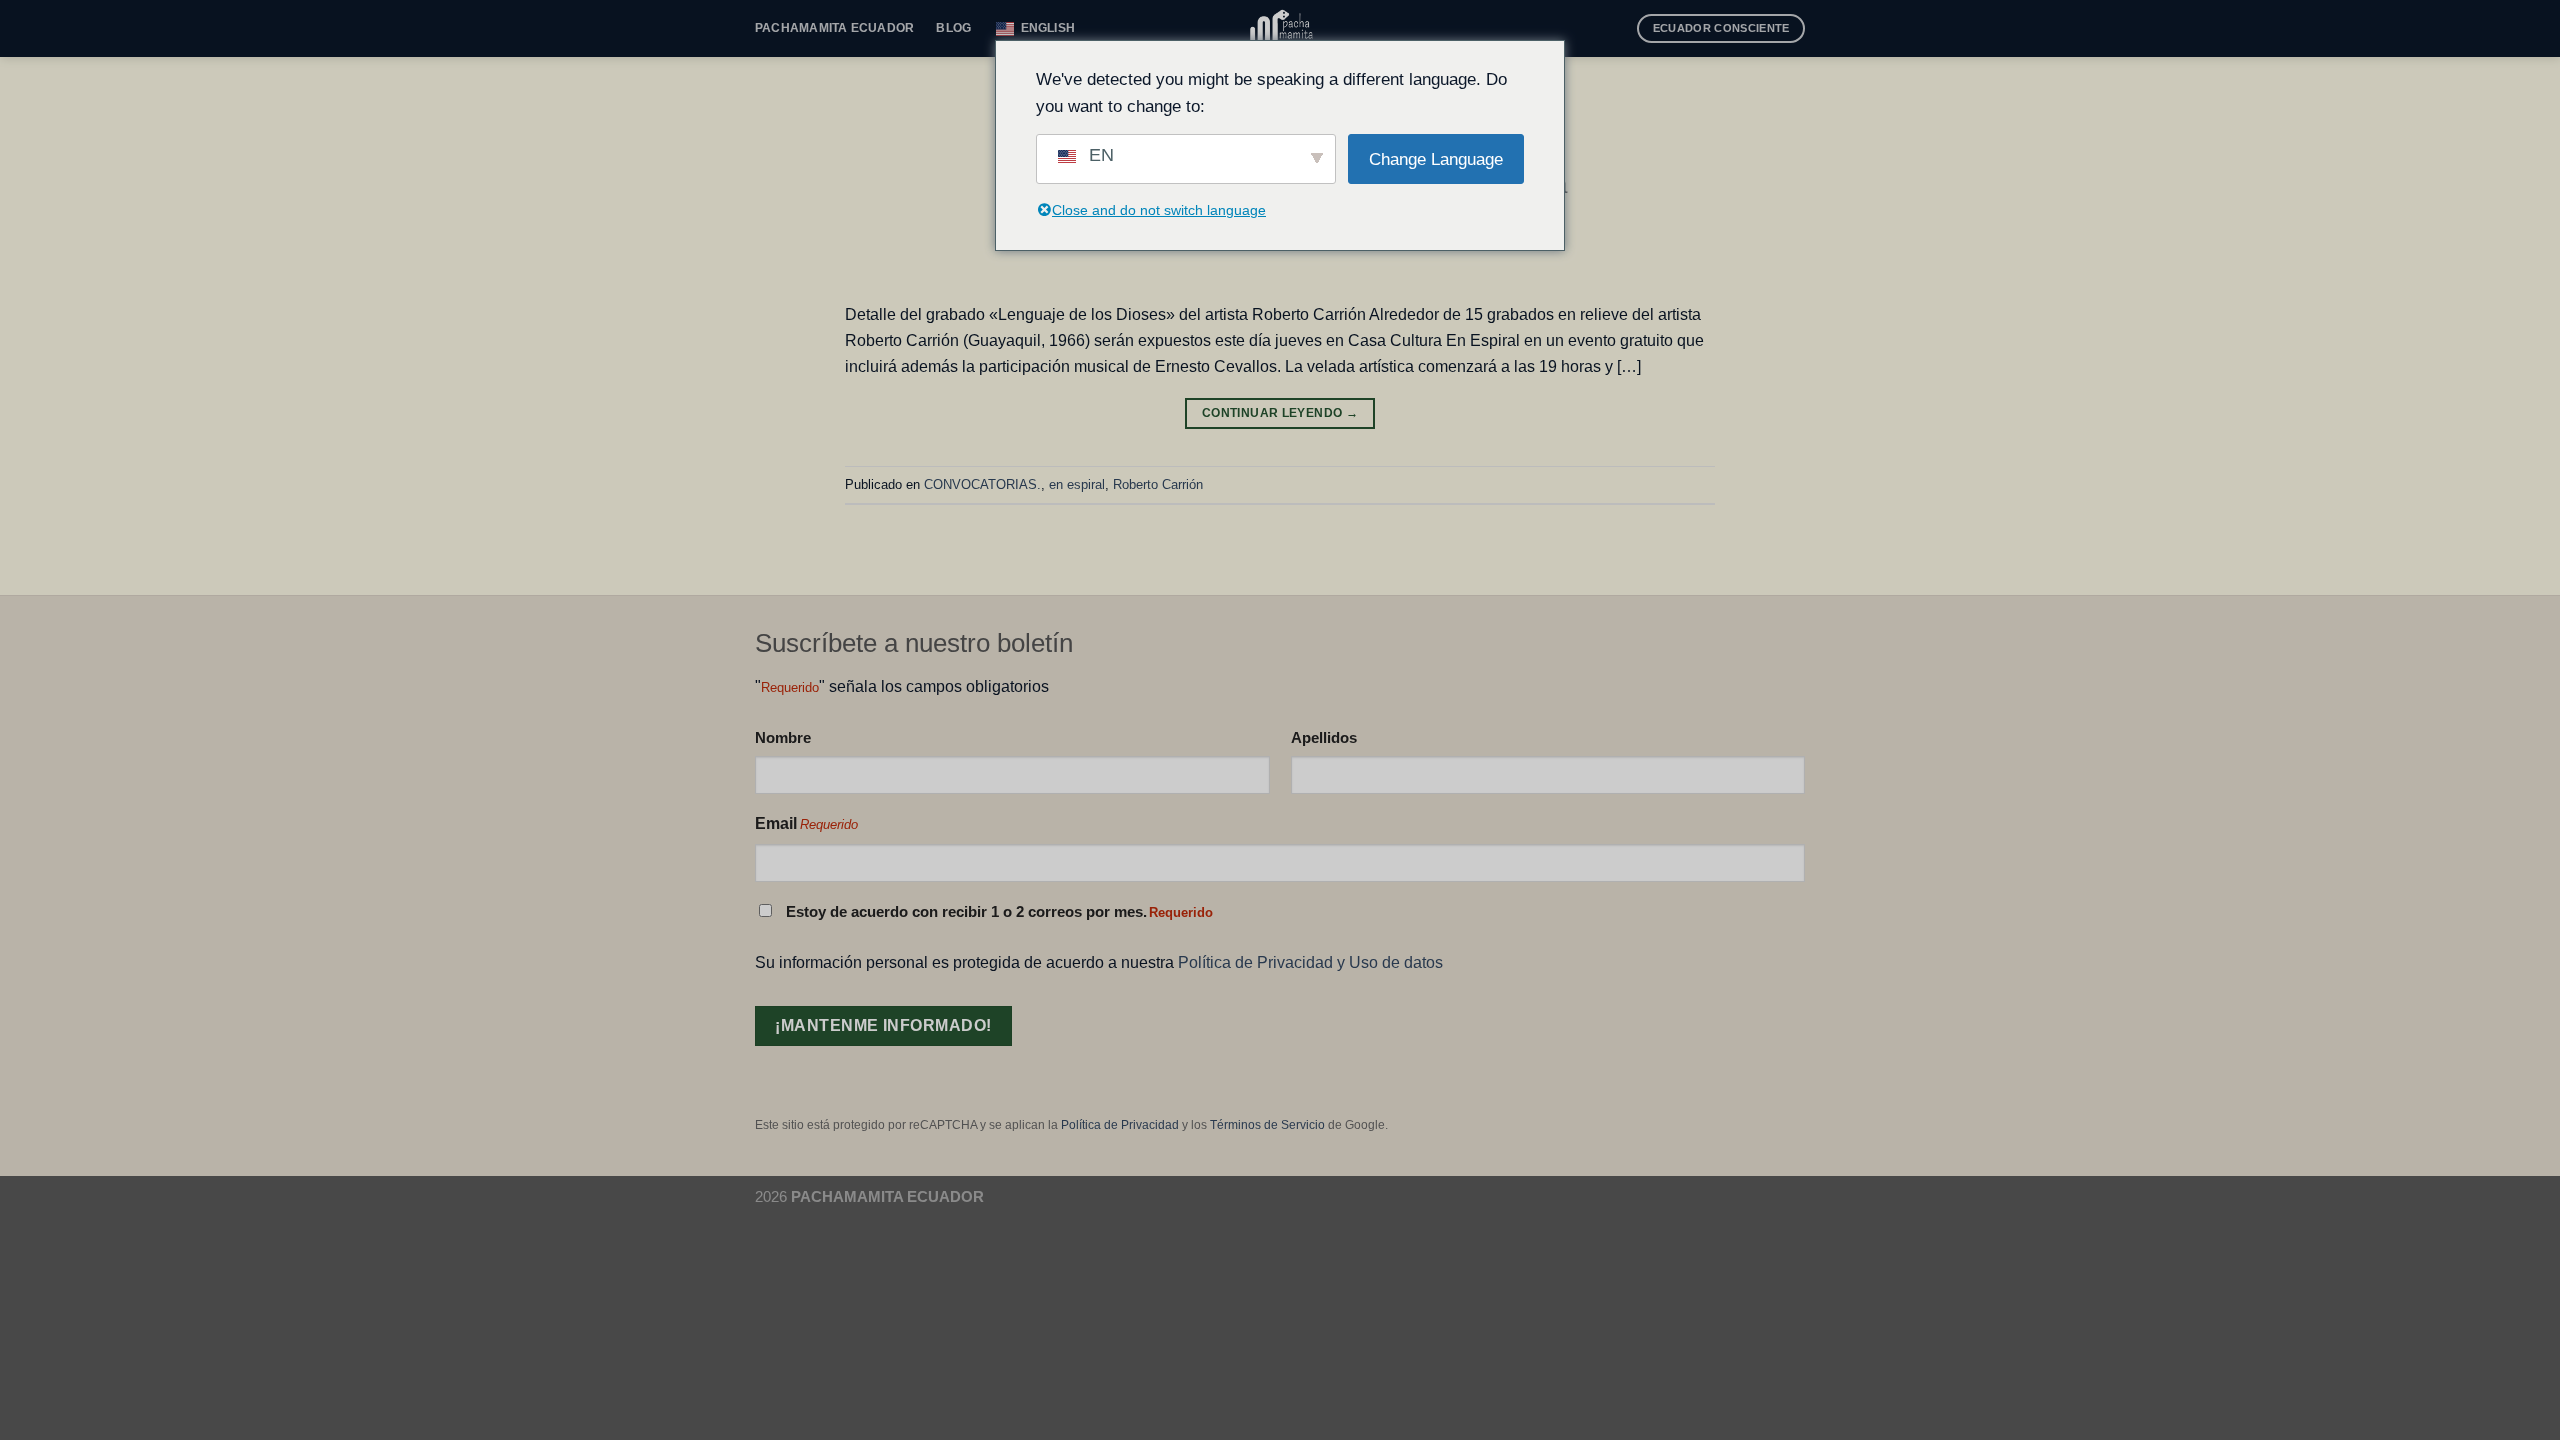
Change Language (1436, 159)
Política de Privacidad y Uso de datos (1310, 962)
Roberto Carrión (1158, 484)
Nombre (783, 737)
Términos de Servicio (1267, 1125)
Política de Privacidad (1120, 1125)
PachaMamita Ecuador (834, 28)
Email (806, 823)
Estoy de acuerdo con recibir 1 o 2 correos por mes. (999, 912)
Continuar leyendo (1280, 413)
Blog (953, 28)
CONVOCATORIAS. (982, 484)
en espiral (1077, 484)
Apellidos (1324, 737)
